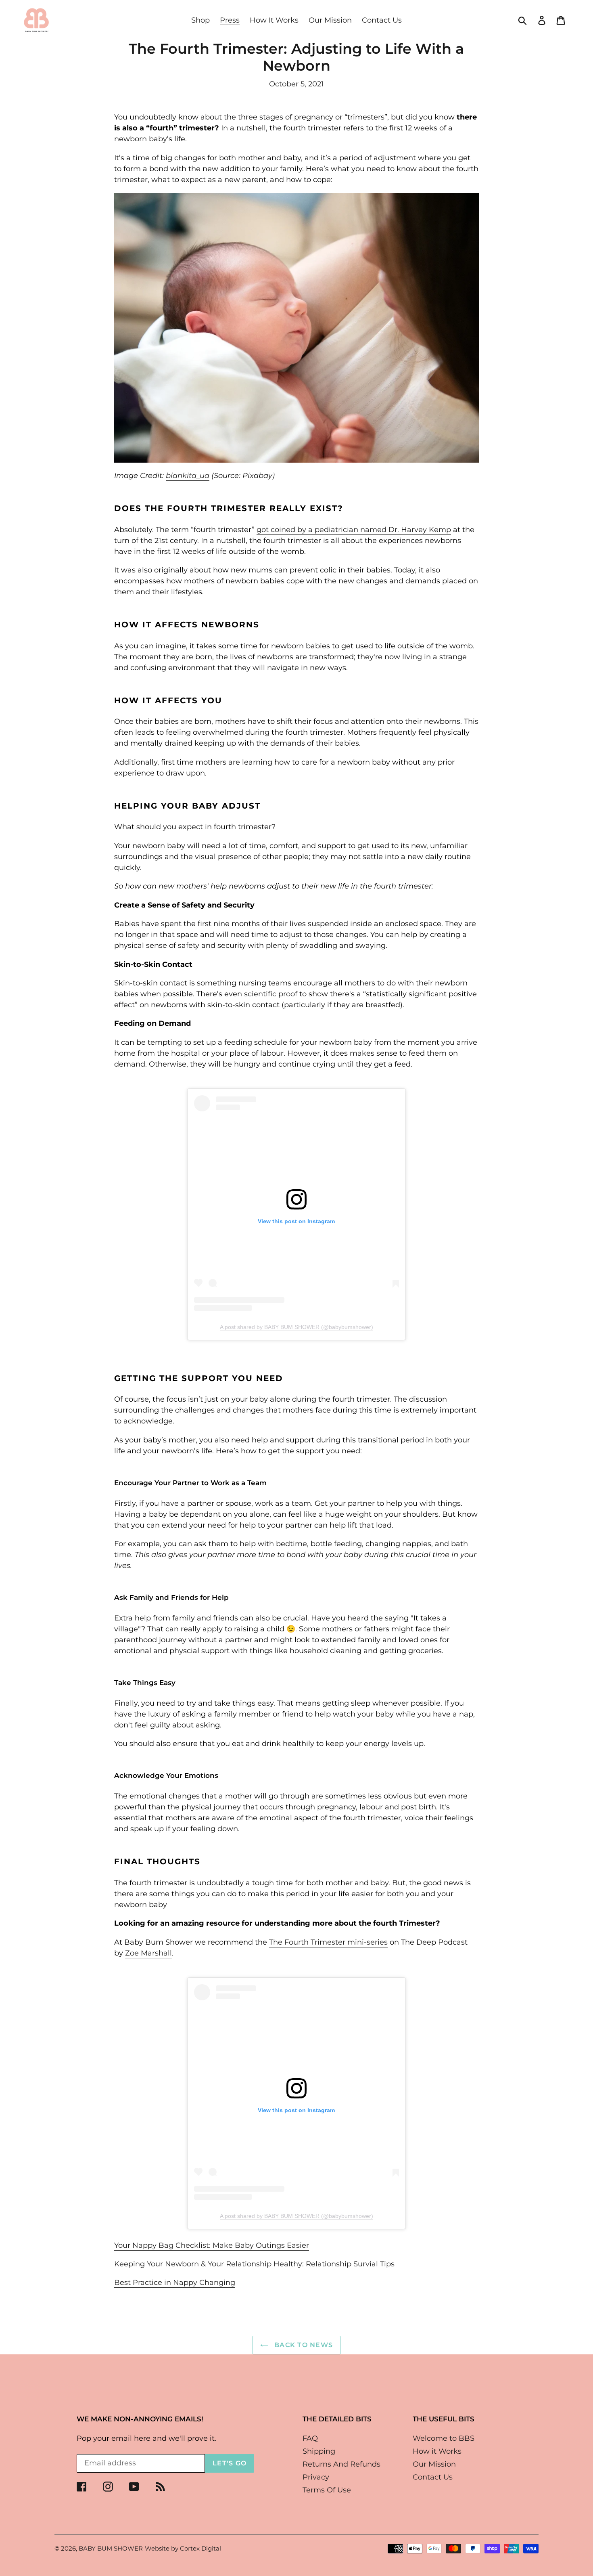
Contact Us (433, 2477)
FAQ (310, 2438)
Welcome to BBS (444, 2438)
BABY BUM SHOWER (111, 2548)
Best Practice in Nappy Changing (175, 2283)
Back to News (303, 2345)
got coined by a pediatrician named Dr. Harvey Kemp (354, 530)
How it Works (437, 2451)
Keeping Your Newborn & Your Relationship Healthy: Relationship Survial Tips (254, 2264)
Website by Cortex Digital (183, 2548)
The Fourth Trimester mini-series (328, 1942)
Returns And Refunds (341, 2464)
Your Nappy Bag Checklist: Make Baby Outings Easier (212, 2245)
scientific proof (271, 994)
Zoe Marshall (148, 1953)
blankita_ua (188, 476)
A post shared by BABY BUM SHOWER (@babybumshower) (296, 1327)
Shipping (319, 2451)
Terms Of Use (327, 2490)
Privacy (316, 2477)
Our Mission (434, 2464)
